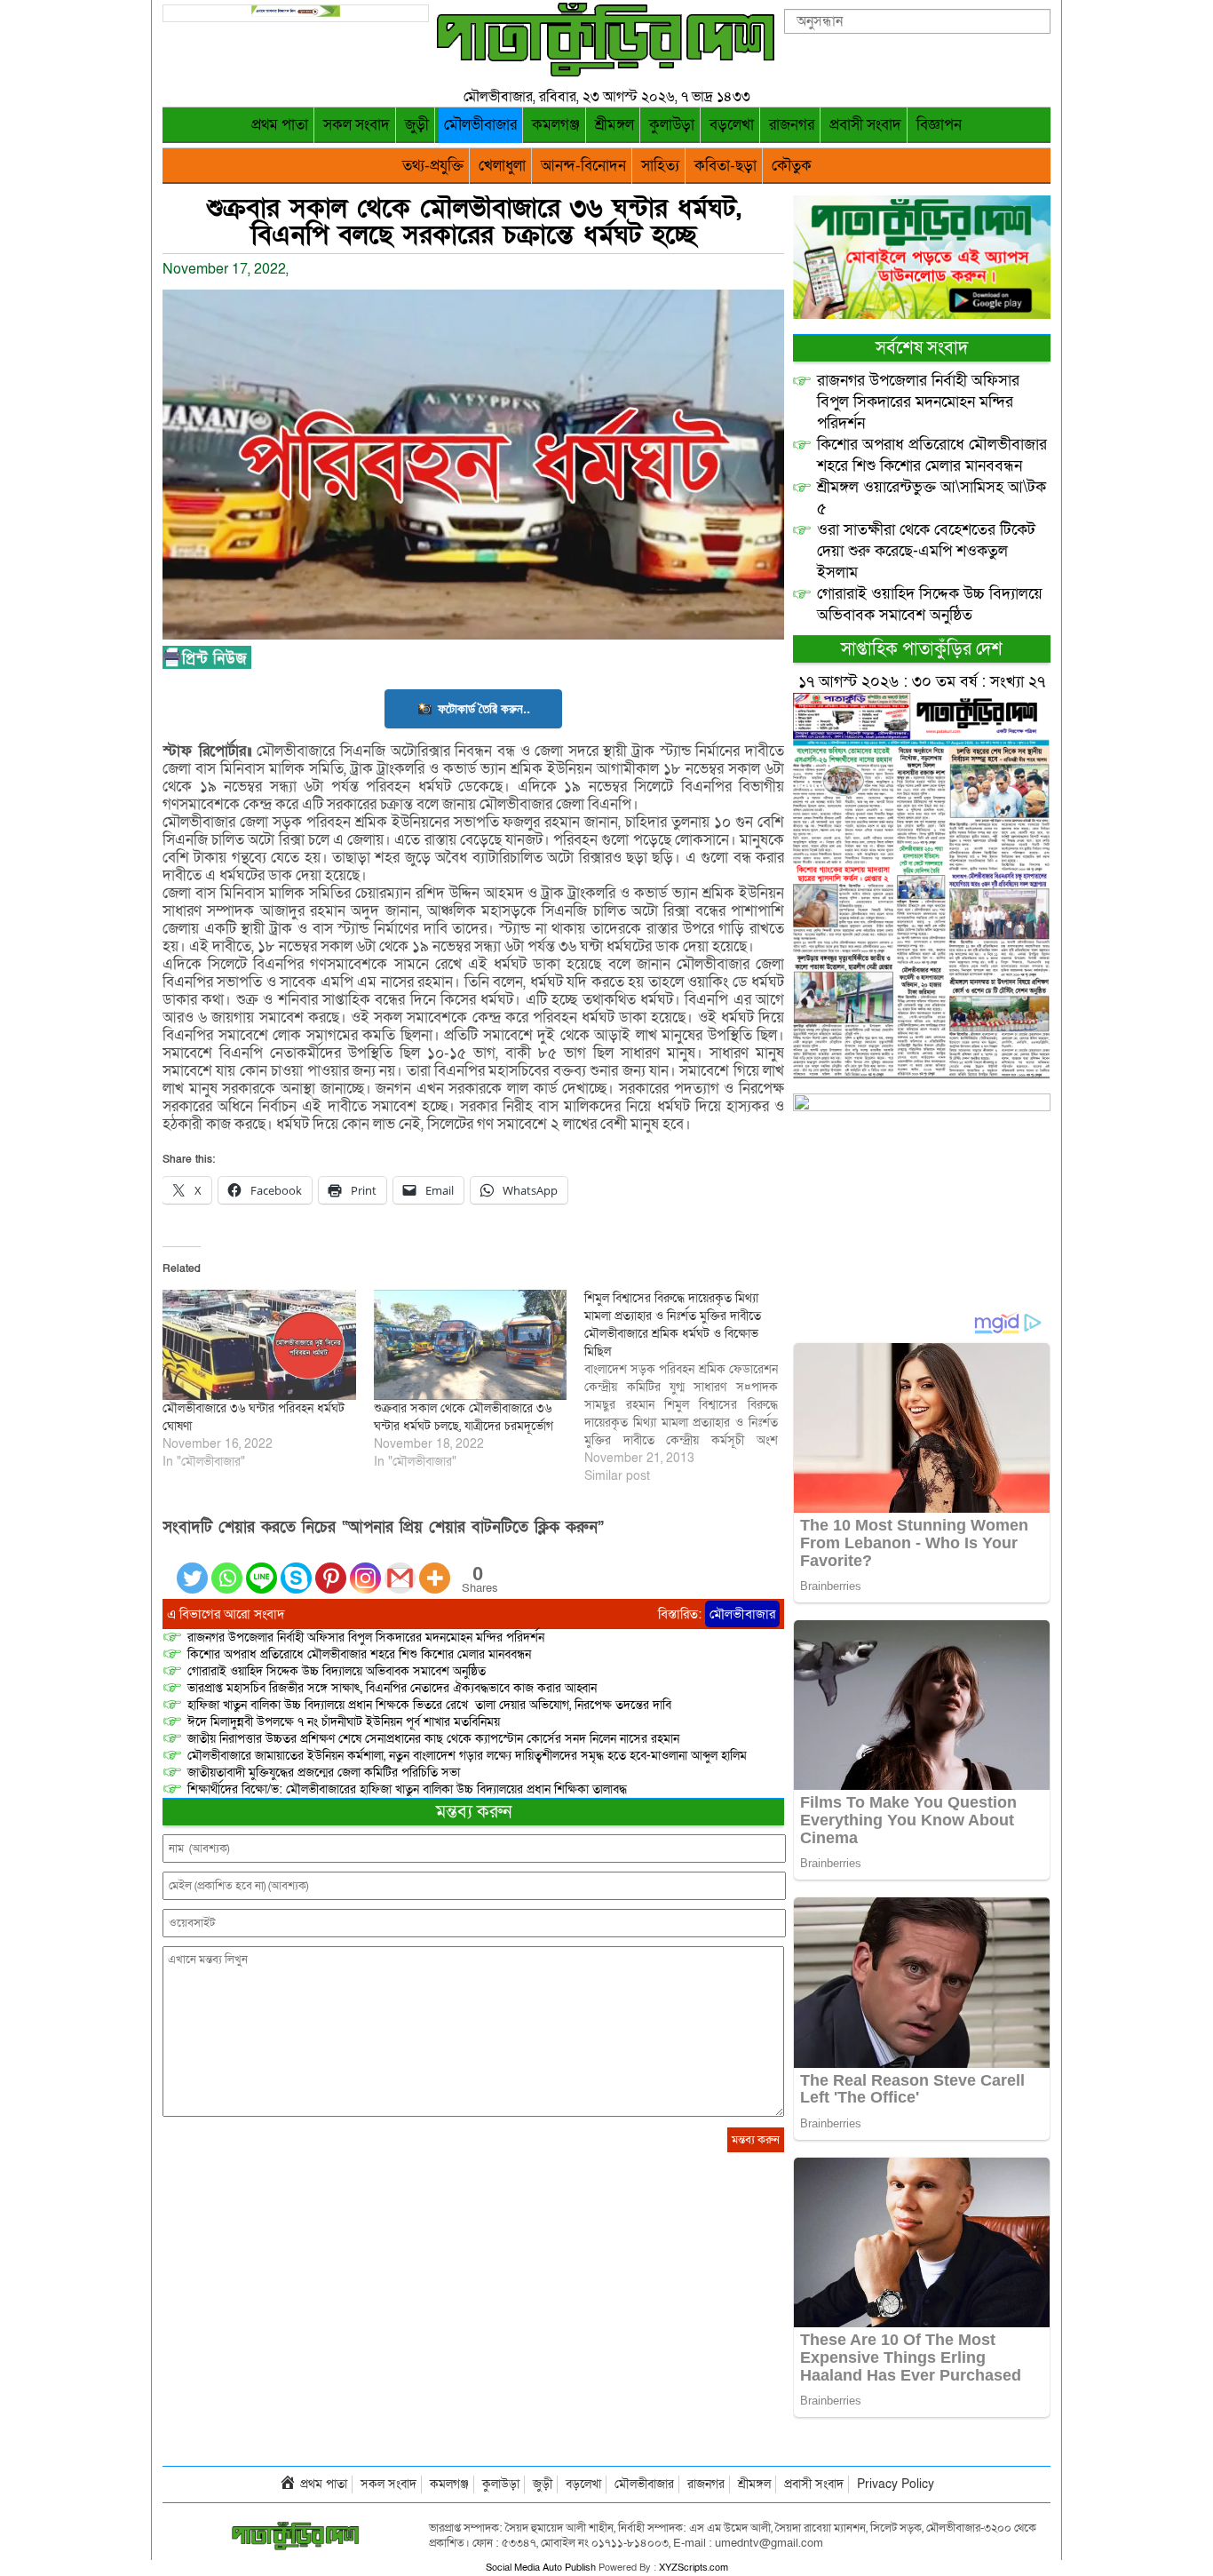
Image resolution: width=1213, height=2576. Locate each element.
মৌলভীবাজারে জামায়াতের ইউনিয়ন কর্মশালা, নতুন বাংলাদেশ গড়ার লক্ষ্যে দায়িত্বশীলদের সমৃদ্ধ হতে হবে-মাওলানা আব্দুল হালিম (467, 1756)
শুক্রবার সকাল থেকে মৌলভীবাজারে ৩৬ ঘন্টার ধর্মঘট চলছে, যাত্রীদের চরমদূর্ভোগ (464, 1417)
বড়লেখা (732, 125)
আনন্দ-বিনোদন (583, 166)
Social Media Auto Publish (541, 2568)
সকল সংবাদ (357, 125)
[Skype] (296, 1567)
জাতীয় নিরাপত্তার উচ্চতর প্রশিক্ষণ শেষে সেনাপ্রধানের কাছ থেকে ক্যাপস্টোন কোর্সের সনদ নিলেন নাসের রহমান (433, 1739)
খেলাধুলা (502, 166)
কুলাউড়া (672, 125)
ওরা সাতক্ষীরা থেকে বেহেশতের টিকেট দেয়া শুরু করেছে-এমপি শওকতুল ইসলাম (926, 551)
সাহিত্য (660, 166)
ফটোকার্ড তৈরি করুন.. (484, 708)
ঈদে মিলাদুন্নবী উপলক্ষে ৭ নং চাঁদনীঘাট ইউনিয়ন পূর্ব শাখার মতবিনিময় (344, 1722)
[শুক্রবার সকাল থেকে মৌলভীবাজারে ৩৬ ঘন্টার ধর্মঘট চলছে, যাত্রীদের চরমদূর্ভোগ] (471, 1345)
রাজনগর (792, 125)
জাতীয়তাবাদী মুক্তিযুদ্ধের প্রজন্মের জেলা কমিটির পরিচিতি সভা (324, 1773)
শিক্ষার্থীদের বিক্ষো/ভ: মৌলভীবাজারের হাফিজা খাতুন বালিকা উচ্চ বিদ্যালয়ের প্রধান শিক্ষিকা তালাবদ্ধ (407, 1789)
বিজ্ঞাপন (939, 125)
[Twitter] (192, 1567)
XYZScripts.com (694, 2568)
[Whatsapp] (227, 1567)
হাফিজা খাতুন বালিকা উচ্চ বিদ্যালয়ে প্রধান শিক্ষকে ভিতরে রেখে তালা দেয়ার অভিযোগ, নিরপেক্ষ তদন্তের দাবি (429, 1705)
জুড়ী (417, 125)
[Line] (262, 1567)
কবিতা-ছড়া (725, 166)
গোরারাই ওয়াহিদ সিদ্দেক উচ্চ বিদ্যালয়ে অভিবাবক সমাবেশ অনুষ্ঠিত (337, 1671)
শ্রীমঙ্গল (614, 125)
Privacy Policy (896, 2484)
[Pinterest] (331, 1567)
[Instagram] (365, 1567)
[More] (435, 1567)
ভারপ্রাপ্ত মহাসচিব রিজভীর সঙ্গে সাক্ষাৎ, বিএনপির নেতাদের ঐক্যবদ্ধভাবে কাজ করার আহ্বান (392, 1688)
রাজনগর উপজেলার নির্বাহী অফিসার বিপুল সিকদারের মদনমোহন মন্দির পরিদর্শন (366, 1638)
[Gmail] (400, 1567)
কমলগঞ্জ (556, 125)
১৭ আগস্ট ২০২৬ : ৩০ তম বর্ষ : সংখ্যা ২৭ (922, 682)
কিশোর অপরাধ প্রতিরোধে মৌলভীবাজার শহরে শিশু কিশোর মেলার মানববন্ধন (359, 1654)
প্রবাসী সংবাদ (865, 125)
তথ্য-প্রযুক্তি (433, 166)
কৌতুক (792, 166)
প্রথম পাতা (280, 125)
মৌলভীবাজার (480, 125)
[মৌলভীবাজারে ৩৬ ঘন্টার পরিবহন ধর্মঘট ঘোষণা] (259, 1345)
